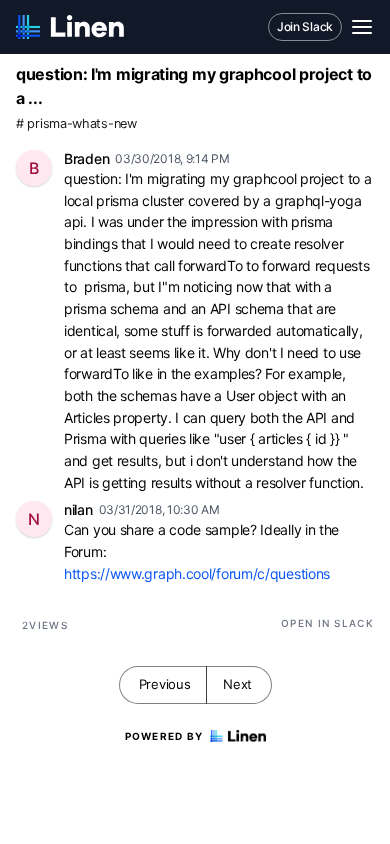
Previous (165, 684)
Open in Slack (327, 623)
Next (237, 684)
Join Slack (305, 26)
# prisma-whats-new (76, 123)
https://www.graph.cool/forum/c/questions (197, 573)
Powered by (164, 736)
